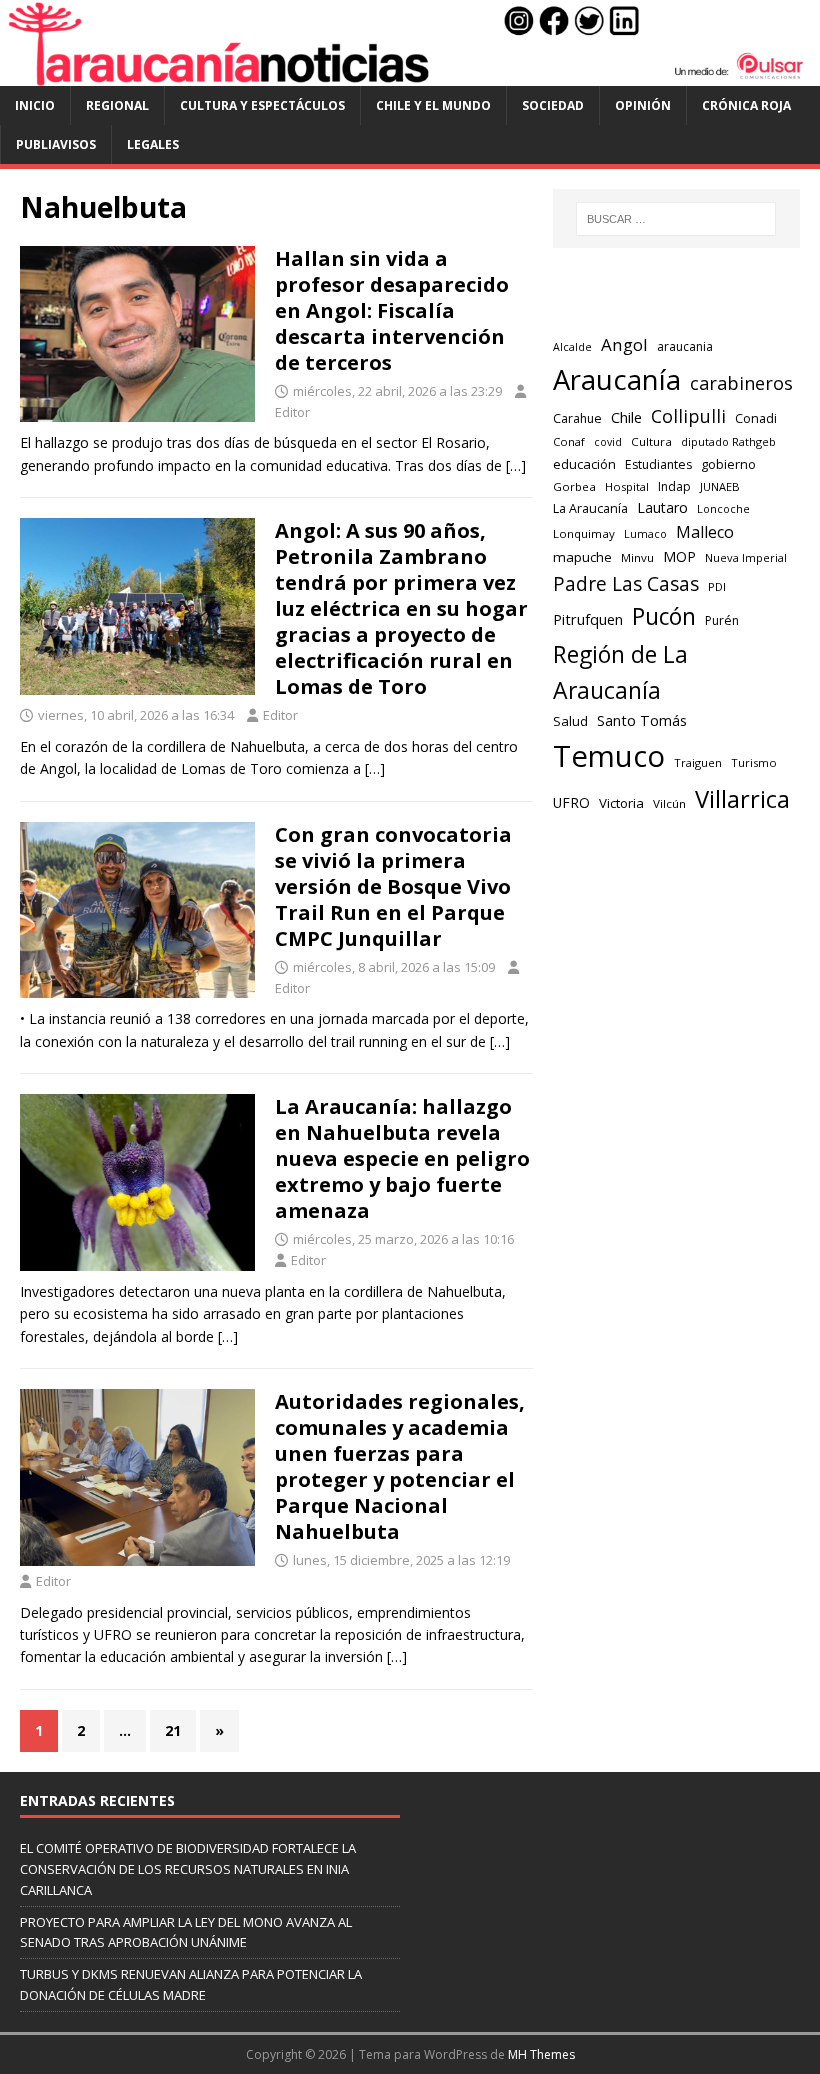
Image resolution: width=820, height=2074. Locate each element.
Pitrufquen (588, 619)
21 (173, 1730)
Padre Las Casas (626, 584)
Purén (722, 620)
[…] (516, 465)
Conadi (756, 418)
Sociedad (553, 105)
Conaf (569, 441)
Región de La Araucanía (620, 672)
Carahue (577, 418)
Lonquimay (584, 533)
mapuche (582, 557)
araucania (685, 346)
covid (608, 442)
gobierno (728, 464)
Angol (624, 344)
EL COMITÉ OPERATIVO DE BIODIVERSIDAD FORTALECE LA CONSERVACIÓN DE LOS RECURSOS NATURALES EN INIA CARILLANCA (188, 1869)
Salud (570, 721)
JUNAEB (720, 486)
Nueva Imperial (746, 557)
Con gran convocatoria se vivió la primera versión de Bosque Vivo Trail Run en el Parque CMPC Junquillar (393, 886)
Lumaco (645, 533)
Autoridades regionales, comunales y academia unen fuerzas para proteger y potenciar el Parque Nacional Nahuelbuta (400, 1466)
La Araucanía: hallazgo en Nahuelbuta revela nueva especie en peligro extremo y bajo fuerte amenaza (402, 1158)
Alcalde (572, 347)
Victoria (621, 803)
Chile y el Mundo (433, 105)
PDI (717, 586)
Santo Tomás (642, 720)
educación (584, 464)
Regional (117, 105)
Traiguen (698, 762)
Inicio (35, 105)
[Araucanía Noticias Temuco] (410, 74)
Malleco (705, 532)
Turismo (754, 762)
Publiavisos (56, 144)
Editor (292, 412)
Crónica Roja (746, 105)
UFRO (571, 802)
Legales (153, 144)
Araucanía (617, 379)
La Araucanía (590, 508)
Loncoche (723, 508)
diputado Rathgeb (728, 441)
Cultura (651, 441)
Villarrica (742, 799)
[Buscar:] (676, 219)
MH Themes (541, 2054)
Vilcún (669, 803)
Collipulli (688, 416)
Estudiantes (658, 464)
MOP (679, 556)
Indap (674, 486)
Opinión (643, 105)
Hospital (627, 486)
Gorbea (574, 486)
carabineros (741, 383)
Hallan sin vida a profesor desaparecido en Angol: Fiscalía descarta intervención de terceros (392, 310)
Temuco (609, 756)
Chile (626, 417)
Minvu (637, 557)
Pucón (664, 616)
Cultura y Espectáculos (262, 105)
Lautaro (662, 507)
